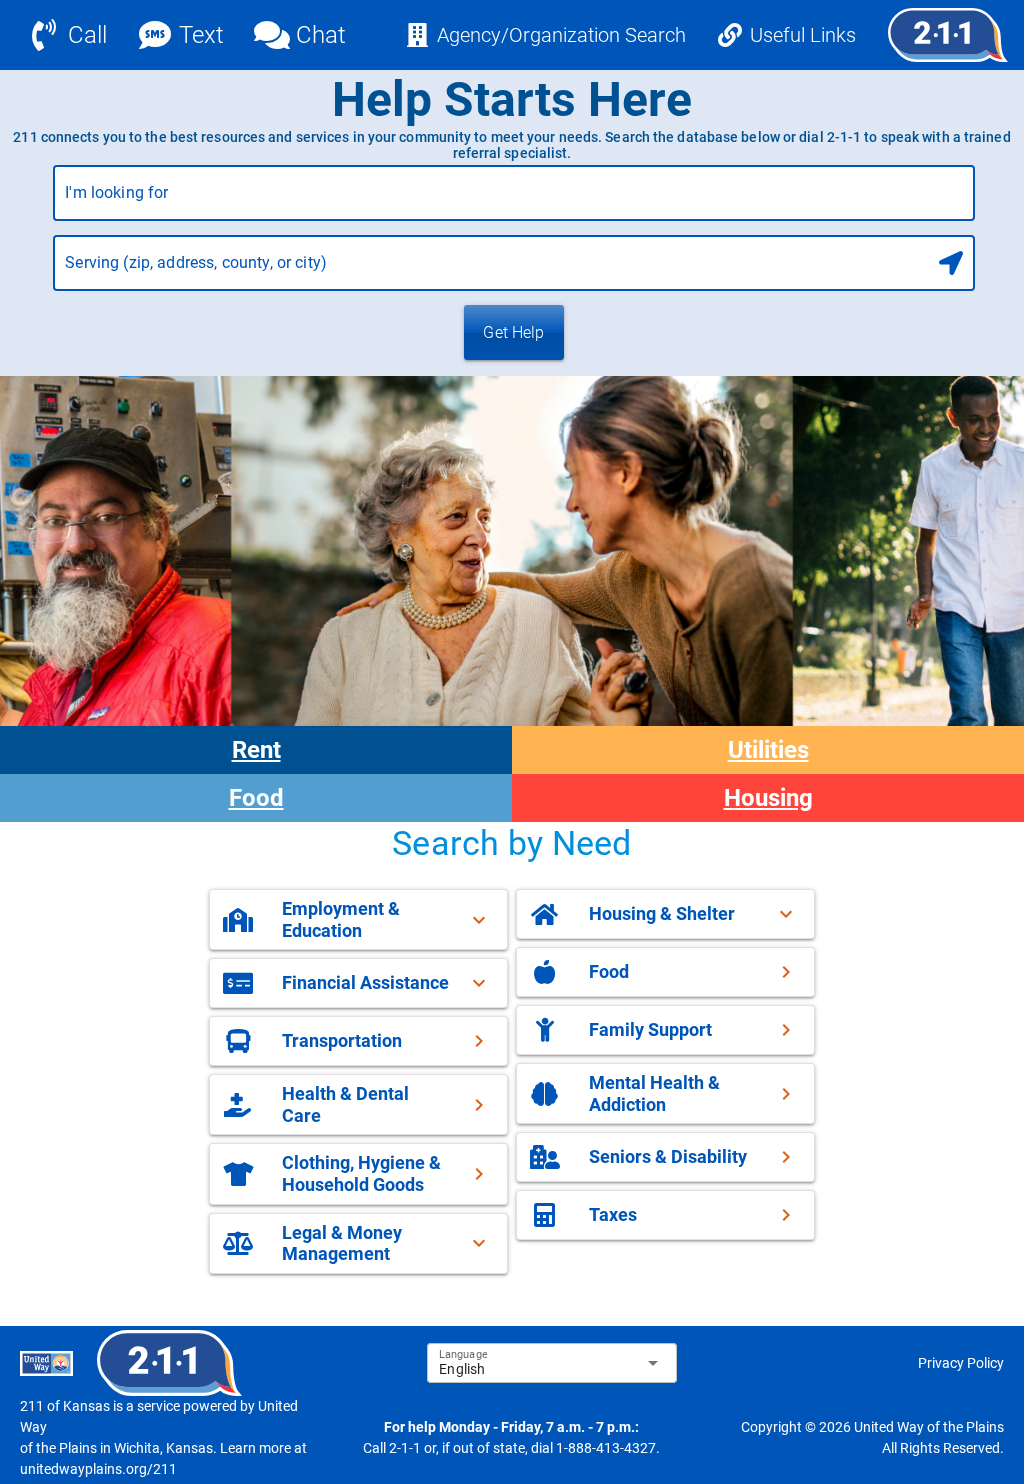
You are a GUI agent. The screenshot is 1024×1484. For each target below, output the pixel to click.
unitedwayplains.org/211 (98, 1469)
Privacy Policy (961, 1363)
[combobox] (514, 201)
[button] (358, 919)
